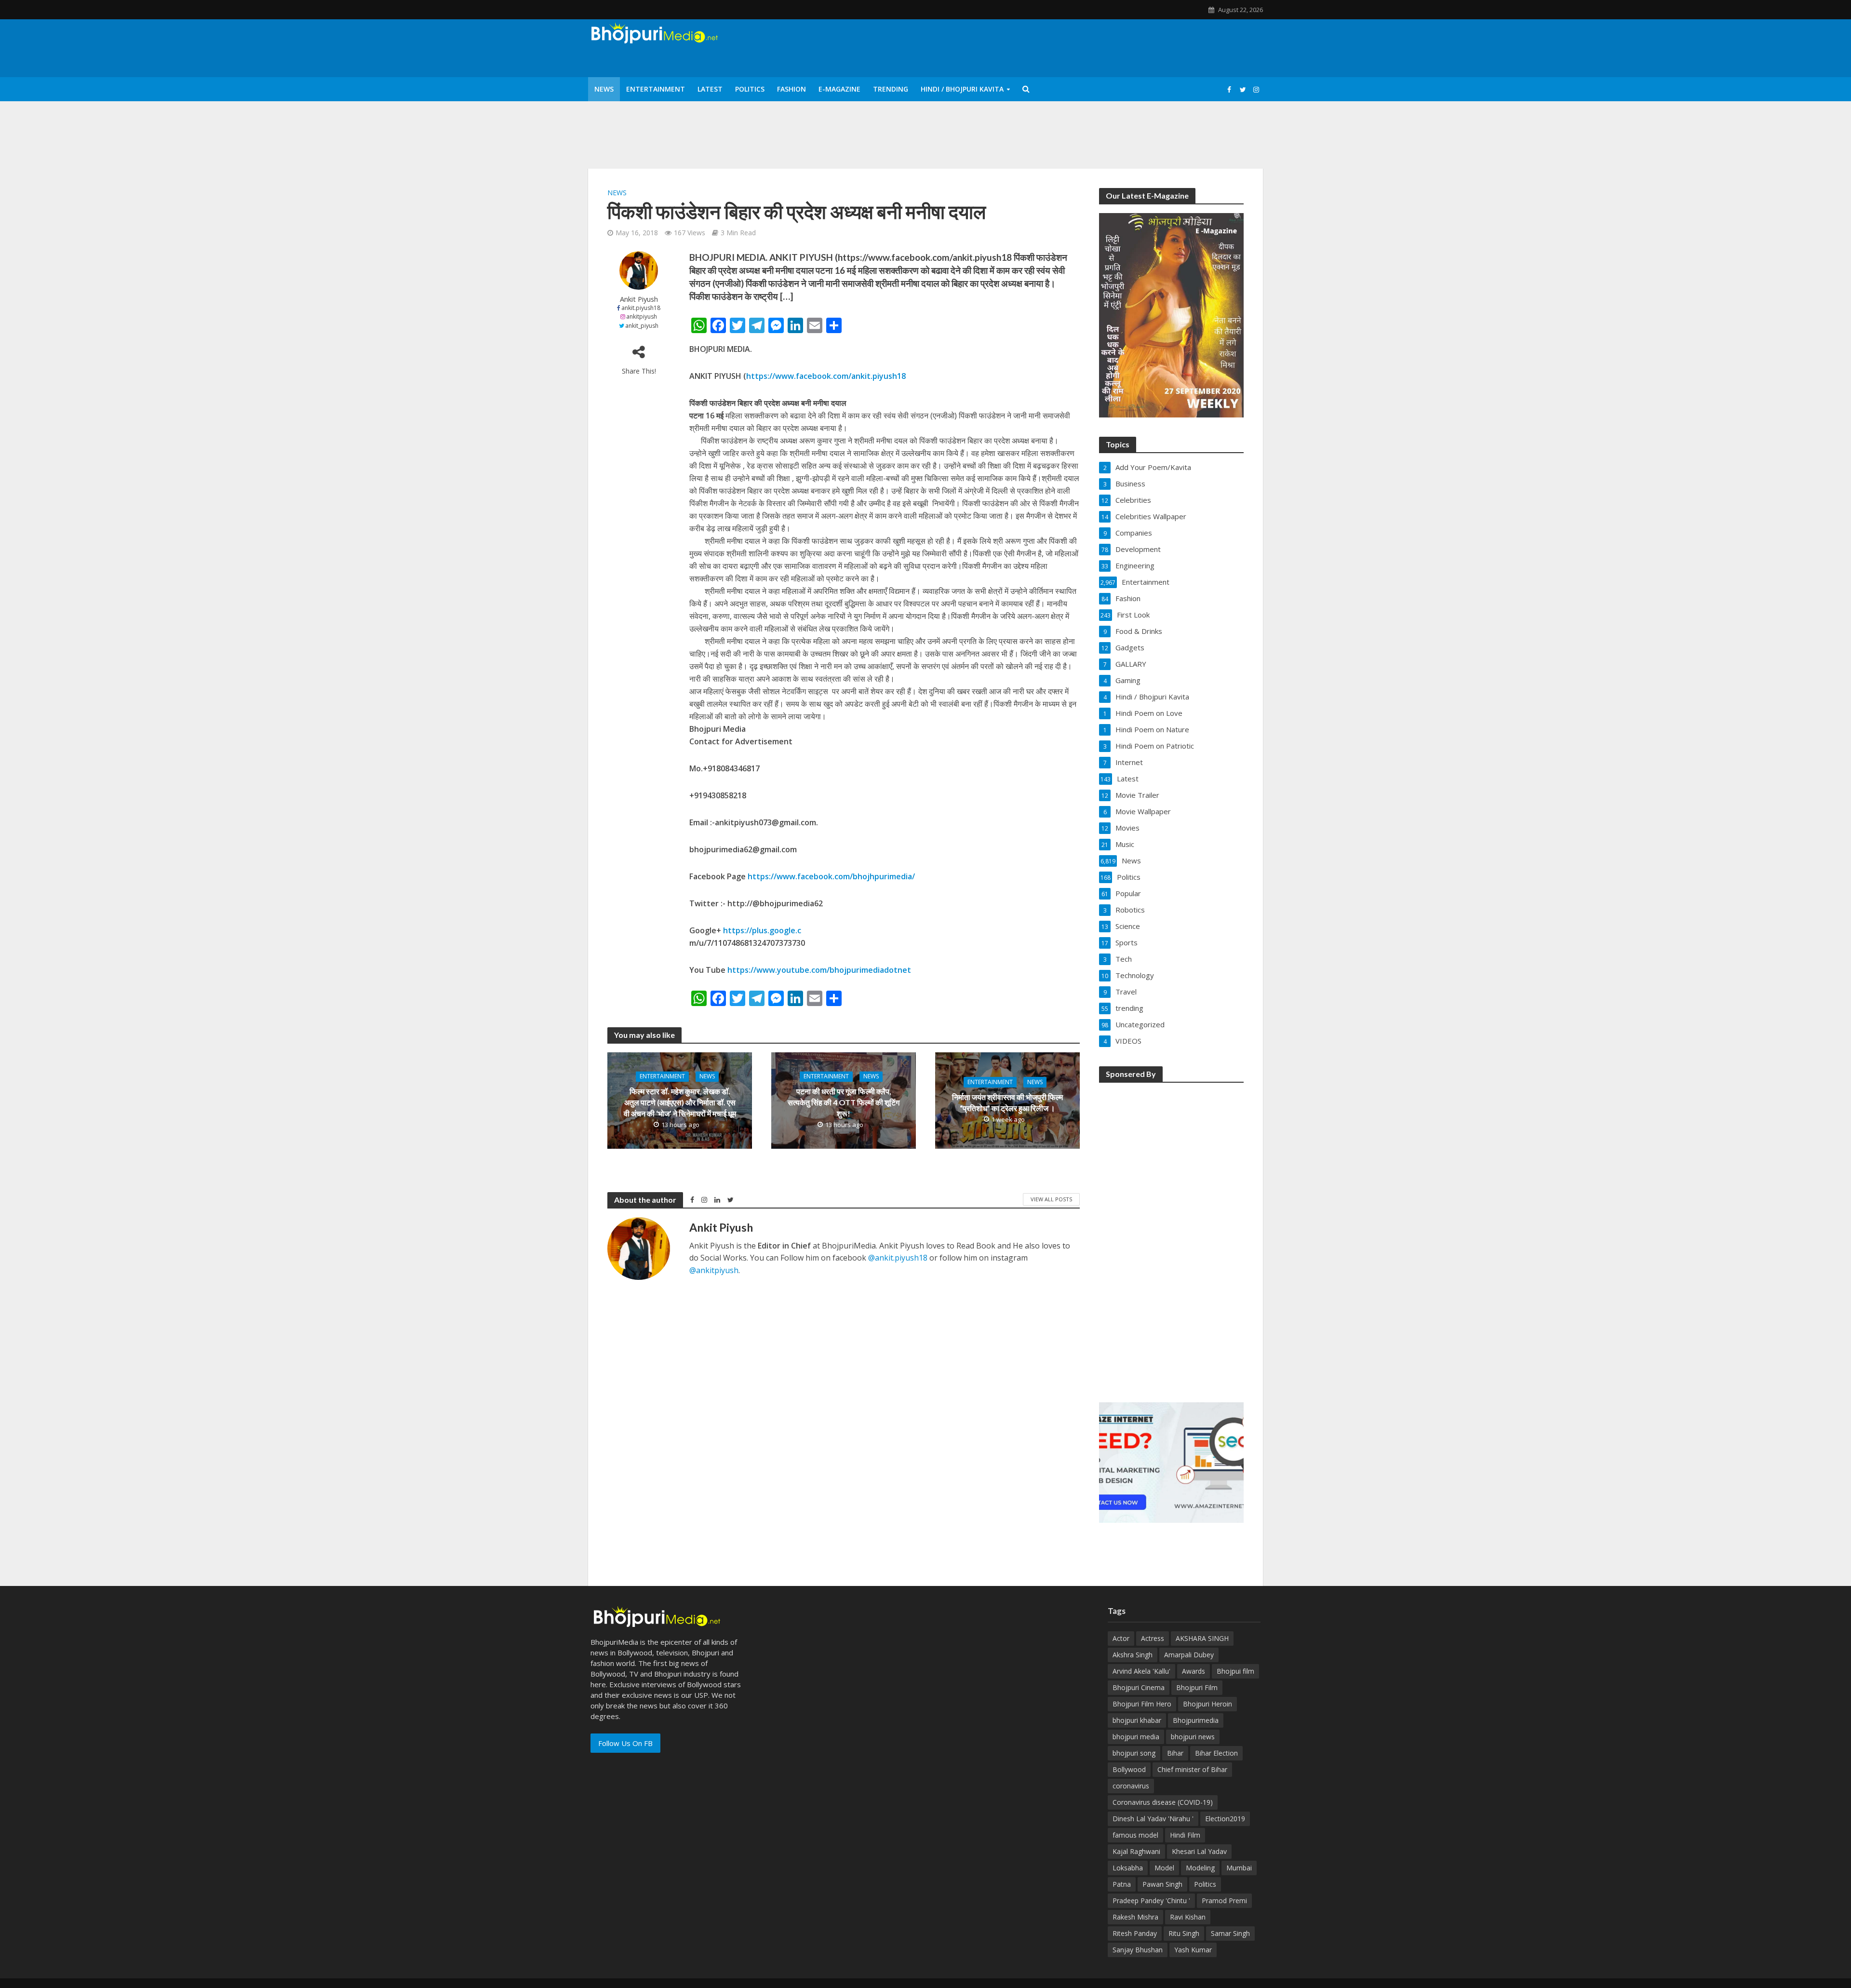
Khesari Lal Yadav (1199, 1851)
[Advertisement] (1171, 1236)
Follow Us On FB (625, 1743)
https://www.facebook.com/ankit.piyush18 (826, 376)
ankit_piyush (642, 326)
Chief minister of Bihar (1192, 1769)
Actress (1153, 1638)
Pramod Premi (1224, 1901)
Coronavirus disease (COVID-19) (1163, 1802)
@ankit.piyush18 (898, 1258)
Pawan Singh (1162, 1884)
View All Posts (1051, 1199)
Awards (1194, 1671)
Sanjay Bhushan (1138, 1950)
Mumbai (1239, 1868)
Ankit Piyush (639, 299)
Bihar (1175, 1753)
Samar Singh (1230, 1933)
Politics (750, 89)
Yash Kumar (1193, 1950)
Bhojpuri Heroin (1207, 1704)
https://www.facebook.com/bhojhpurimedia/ (831, 876)
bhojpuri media (1136, 1737)
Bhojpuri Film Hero (1142, 1704)
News (604, 89)
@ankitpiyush (714, 1270)
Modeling (1200, 1868)
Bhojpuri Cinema (1139, 1687)
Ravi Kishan (1188, 1917)
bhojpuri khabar (1137, 1720)
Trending (891, 89)
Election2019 (1225, 1819)
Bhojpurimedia (1196, 1720)
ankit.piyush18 (641, 308)
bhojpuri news (1193, 1737)
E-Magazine (839, 89)
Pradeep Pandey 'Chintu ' (1151, 1901)
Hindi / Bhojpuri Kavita (962, 89)
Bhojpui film (1235, 1671)
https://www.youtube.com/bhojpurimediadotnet (819, 970)
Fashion (791, 89)
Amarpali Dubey (1189, 1655)
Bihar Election (1216, 1753)
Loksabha (1128, 1868)
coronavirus (1131, 1786)
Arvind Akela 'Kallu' (1141, 1671)
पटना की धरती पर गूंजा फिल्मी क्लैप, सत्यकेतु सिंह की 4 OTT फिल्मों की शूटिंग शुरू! (844, 1102)
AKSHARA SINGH (1202, 1638)
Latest (710, 89)
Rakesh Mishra (1135, 1917)
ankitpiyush (642, 316)
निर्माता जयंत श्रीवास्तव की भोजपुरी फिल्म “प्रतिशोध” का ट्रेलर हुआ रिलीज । (1007, 1102)
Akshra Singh (1133, 1655)
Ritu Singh (1184, 1933)
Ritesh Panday (1135, 1933)
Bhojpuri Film (1197, 1687)
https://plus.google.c (762, 930)
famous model (1135, 1835)
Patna (1122, 1884)
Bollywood (1129, 1769)
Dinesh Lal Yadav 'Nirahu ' (1153, 1819)
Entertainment (656, 89)
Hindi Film (1185, 1835)
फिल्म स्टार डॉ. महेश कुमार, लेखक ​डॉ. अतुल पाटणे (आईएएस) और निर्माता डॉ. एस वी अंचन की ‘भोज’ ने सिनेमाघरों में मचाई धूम (680, 1102)
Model (1164, 1868)
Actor (1121, 1638)
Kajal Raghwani (1136, 1851)
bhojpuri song (1134, 1753)
